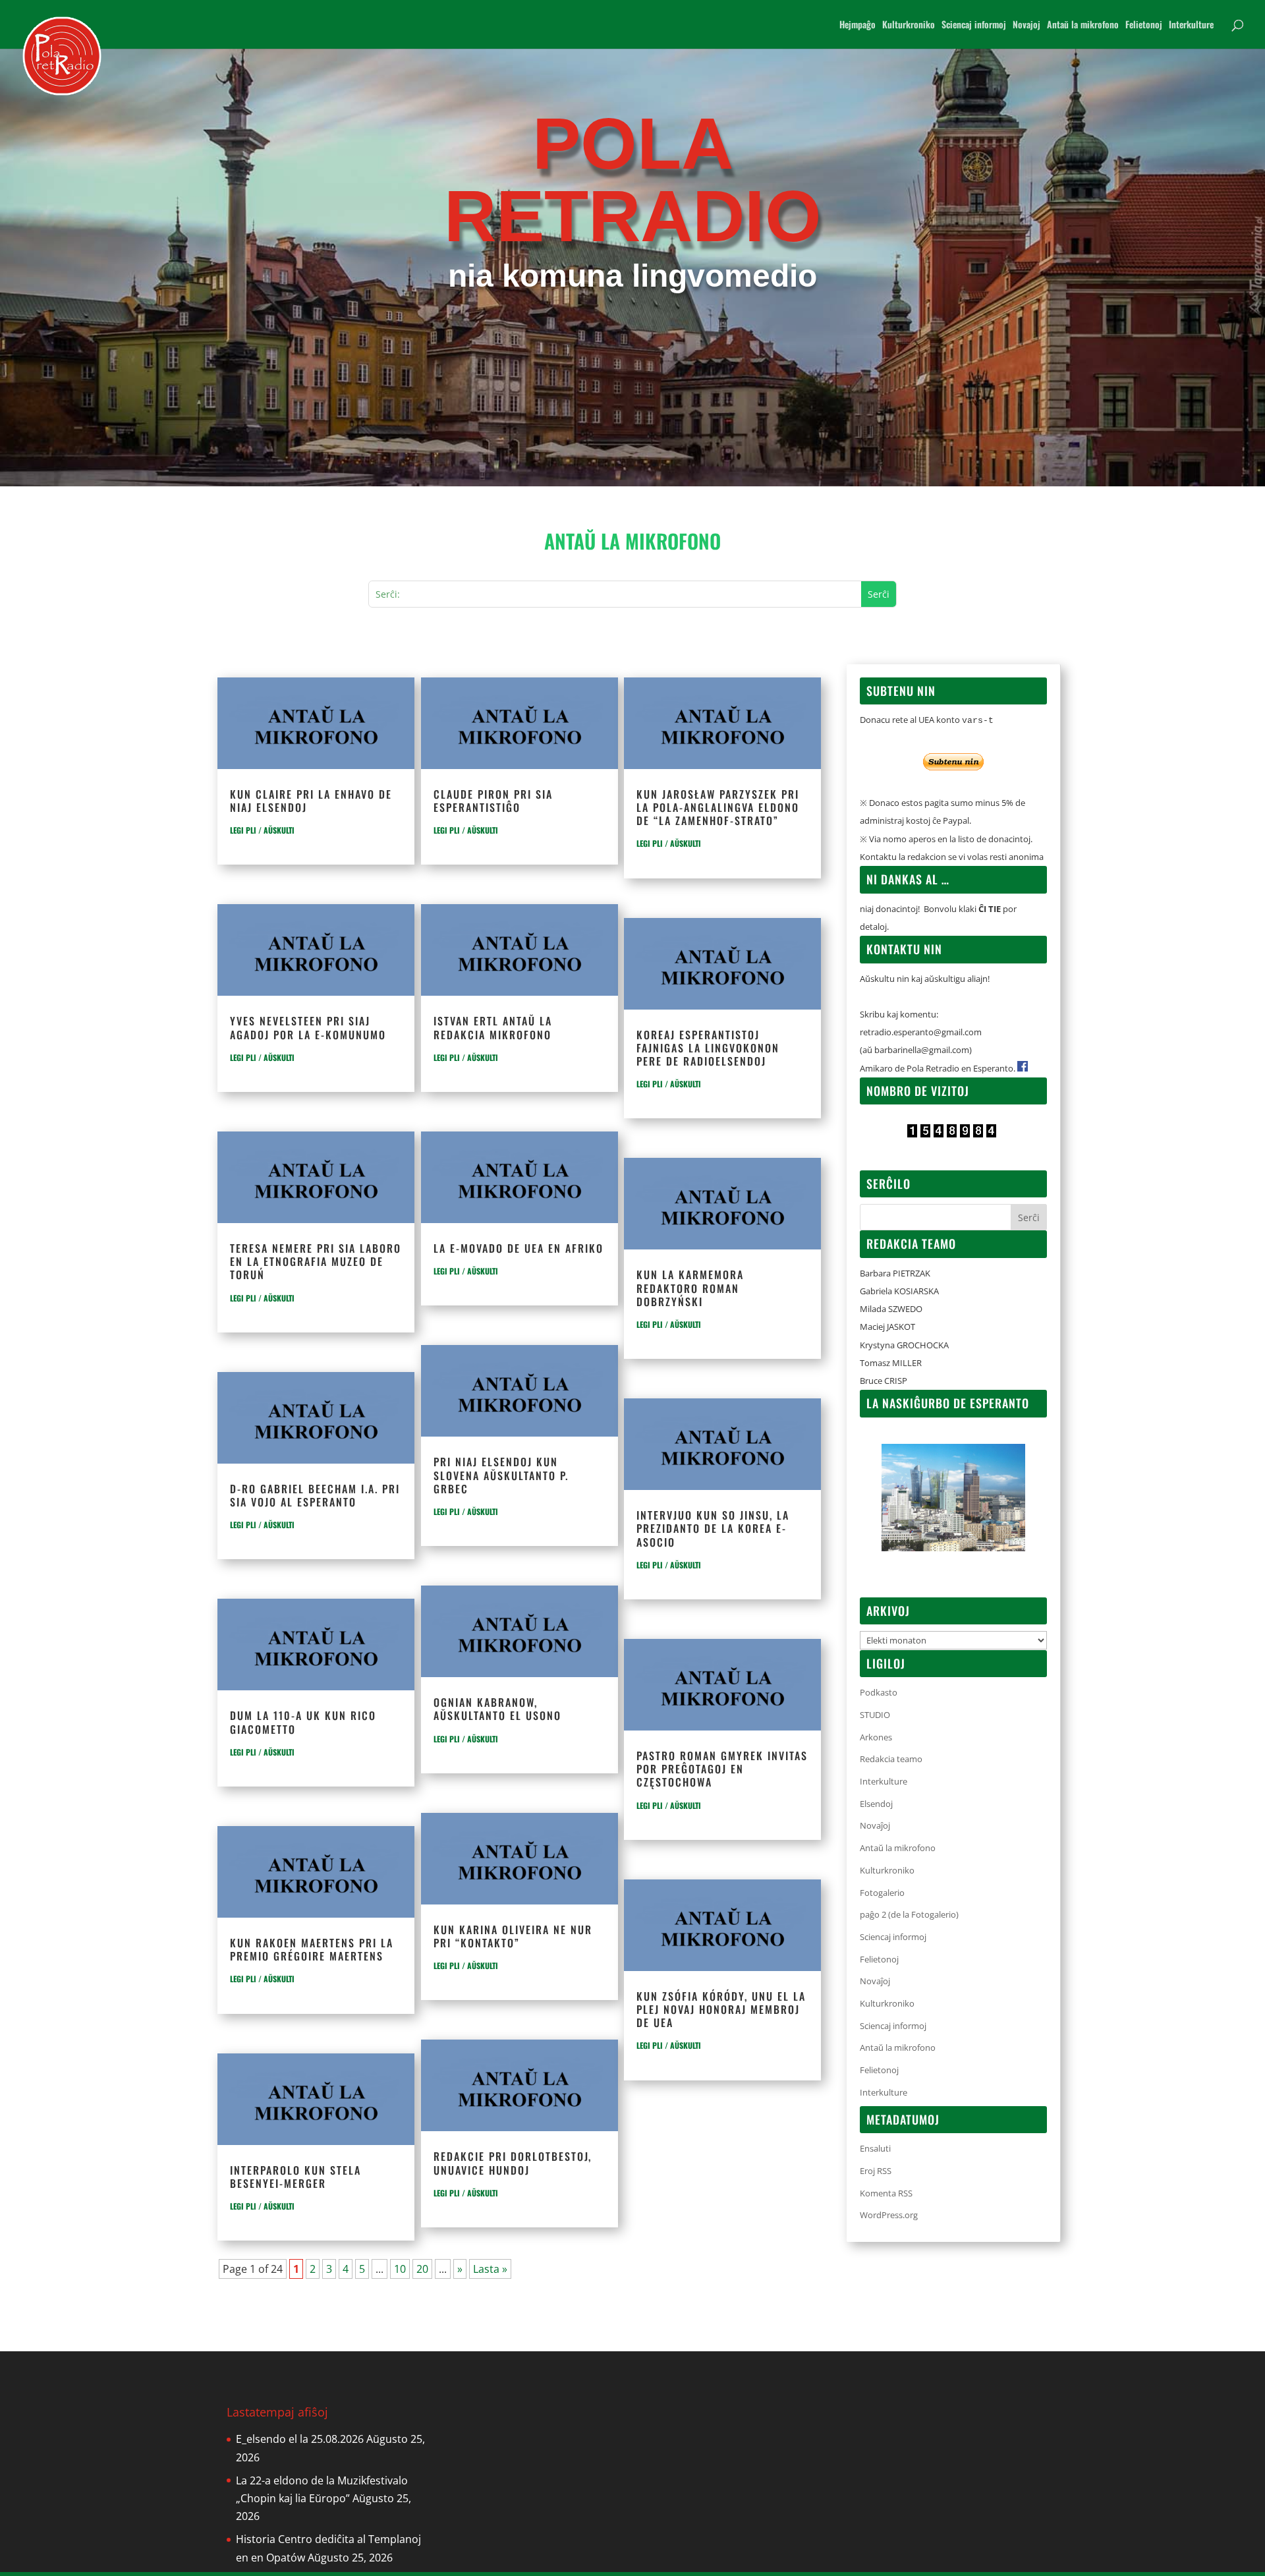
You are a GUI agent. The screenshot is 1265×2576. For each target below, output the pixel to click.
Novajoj (1026, 25)
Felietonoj (1144, 25)
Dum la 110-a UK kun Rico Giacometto (303, 1722)
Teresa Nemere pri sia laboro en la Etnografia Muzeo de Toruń (316, 1261)
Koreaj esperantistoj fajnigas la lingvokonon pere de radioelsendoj (708, 1048)
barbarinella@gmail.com (922, 1050)
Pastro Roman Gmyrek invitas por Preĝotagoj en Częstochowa (722, 1769)
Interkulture (1191, 25)
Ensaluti (875, 2148)
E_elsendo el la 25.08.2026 (300, 2439)
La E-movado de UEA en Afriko (519, 1248)
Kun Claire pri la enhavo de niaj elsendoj (311, 801)
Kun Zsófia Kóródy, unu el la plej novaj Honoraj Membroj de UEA (721, 2009)
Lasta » (490, 2269)
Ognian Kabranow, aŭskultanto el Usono (497, 1709)
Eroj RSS (876, 2171)
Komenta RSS (886, 2193)
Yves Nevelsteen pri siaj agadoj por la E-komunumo (308, 1027)
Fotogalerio (882, 1893)
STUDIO (875, 1715)
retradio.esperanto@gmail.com (921, 1032)
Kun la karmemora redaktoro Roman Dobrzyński (690, 1288)
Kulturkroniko (909, 25)
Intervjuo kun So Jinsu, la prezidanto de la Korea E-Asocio (713, 1528)
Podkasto (879, 1692)
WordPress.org (889, 2215)
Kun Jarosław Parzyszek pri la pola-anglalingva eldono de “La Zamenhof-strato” (718, 807)
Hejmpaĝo (857, 25)
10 (400, 2269)
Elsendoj (876, 1804)
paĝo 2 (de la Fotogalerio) (909, 1914)
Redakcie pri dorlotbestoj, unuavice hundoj (513, 2163)
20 (422, 2269)
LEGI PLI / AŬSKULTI (262, 830)
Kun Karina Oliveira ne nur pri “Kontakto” (513, 1936)
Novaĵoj (875, 1825)
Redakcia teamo (891, 1759)
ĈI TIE (990, 909)
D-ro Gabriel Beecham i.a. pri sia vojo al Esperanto (315, 1495)
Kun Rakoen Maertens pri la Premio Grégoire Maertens (312, 1949)
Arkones (876, 1737)
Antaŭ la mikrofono (1083, 25)
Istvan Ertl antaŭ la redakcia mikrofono (493, 1027)
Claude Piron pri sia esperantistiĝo (493, 801)
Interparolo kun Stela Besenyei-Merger (295, 2177)
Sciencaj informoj (974, 25)
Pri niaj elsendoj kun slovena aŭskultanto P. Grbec (501, 1475)
